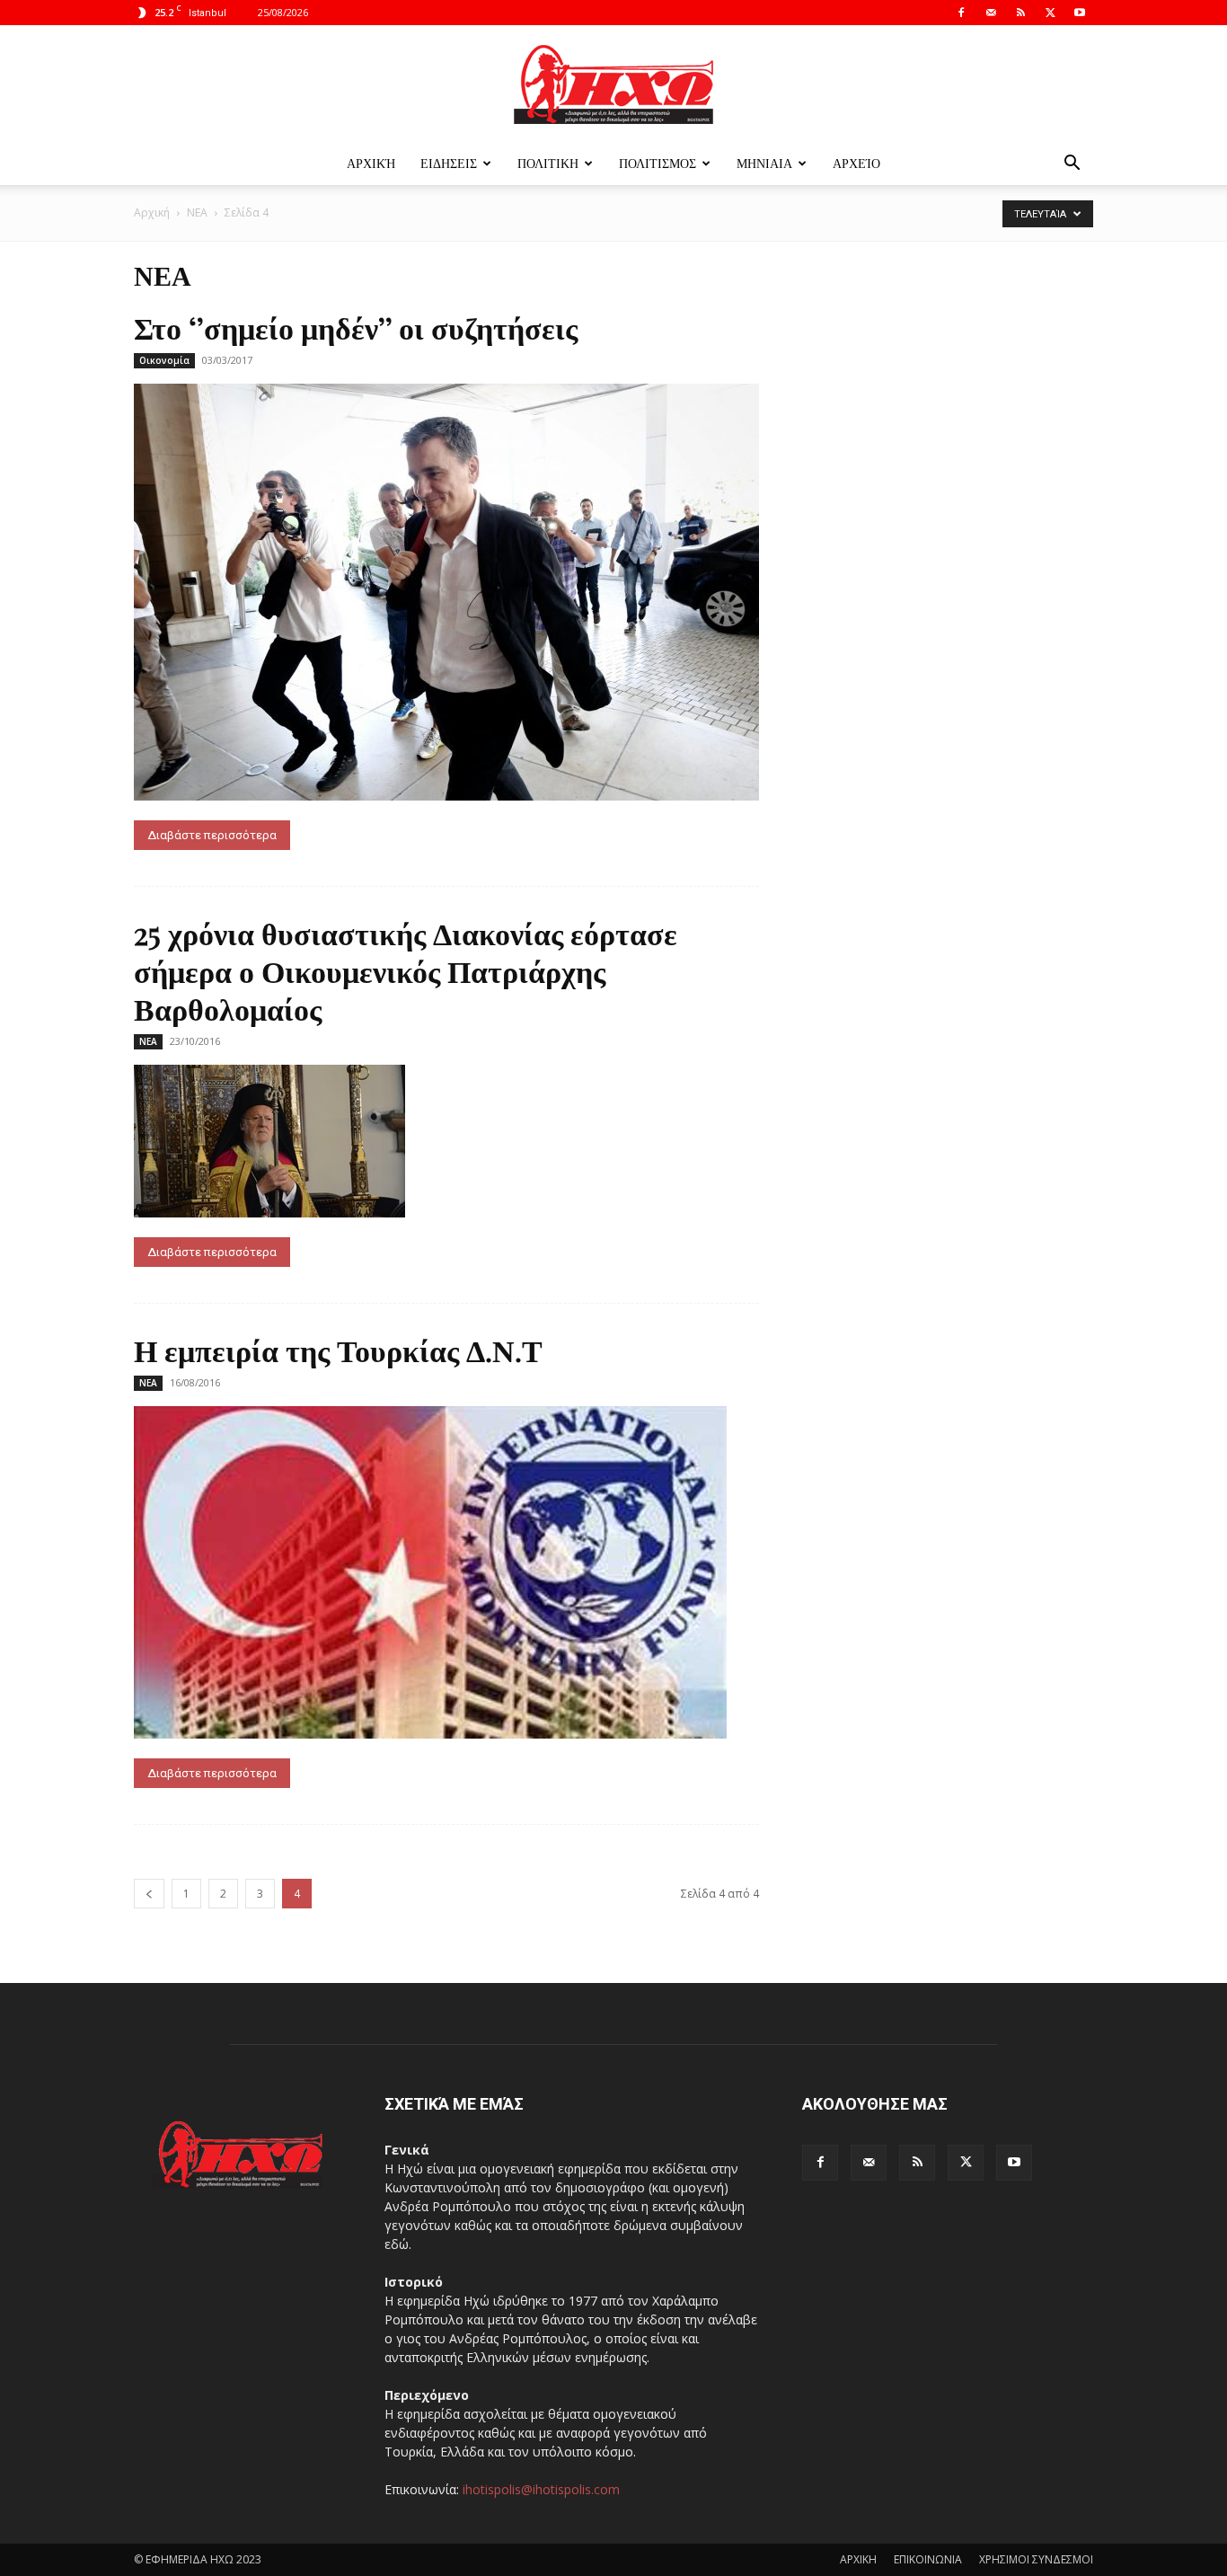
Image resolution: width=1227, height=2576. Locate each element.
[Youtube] (1080, 13)
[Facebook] (961, 13)
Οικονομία (164, 360)
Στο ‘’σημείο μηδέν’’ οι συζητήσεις (356, 327)
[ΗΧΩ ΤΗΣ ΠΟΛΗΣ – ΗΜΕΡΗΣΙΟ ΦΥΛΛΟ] (613, 84)
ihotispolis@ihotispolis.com (541, 2489)
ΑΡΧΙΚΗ (858, 2559)
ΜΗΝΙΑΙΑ (764, 163)
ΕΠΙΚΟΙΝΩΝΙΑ (928, 2559)
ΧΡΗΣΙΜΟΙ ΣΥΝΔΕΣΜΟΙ (1036, 2559)
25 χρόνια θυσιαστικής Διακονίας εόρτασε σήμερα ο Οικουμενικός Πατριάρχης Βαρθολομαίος (406, 970)
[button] (1072, 165)
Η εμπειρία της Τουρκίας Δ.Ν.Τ (338, 1350)
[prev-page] (149, 1894)
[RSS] (1020, 13)
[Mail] (991, 13)
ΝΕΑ (197, 212)
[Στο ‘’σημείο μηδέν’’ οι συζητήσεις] (446, 592)
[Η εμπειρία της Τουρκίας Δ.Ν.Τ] (446, 1572)
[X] (1050, 13)
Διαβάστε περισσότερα (212, 835)
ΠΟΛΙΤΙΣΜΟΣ (658, 163)
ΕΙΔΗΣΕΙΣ (449, 163)
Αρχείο (856, 163)
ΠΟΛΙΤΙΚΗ (548, 163)
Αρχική (371, 163)
